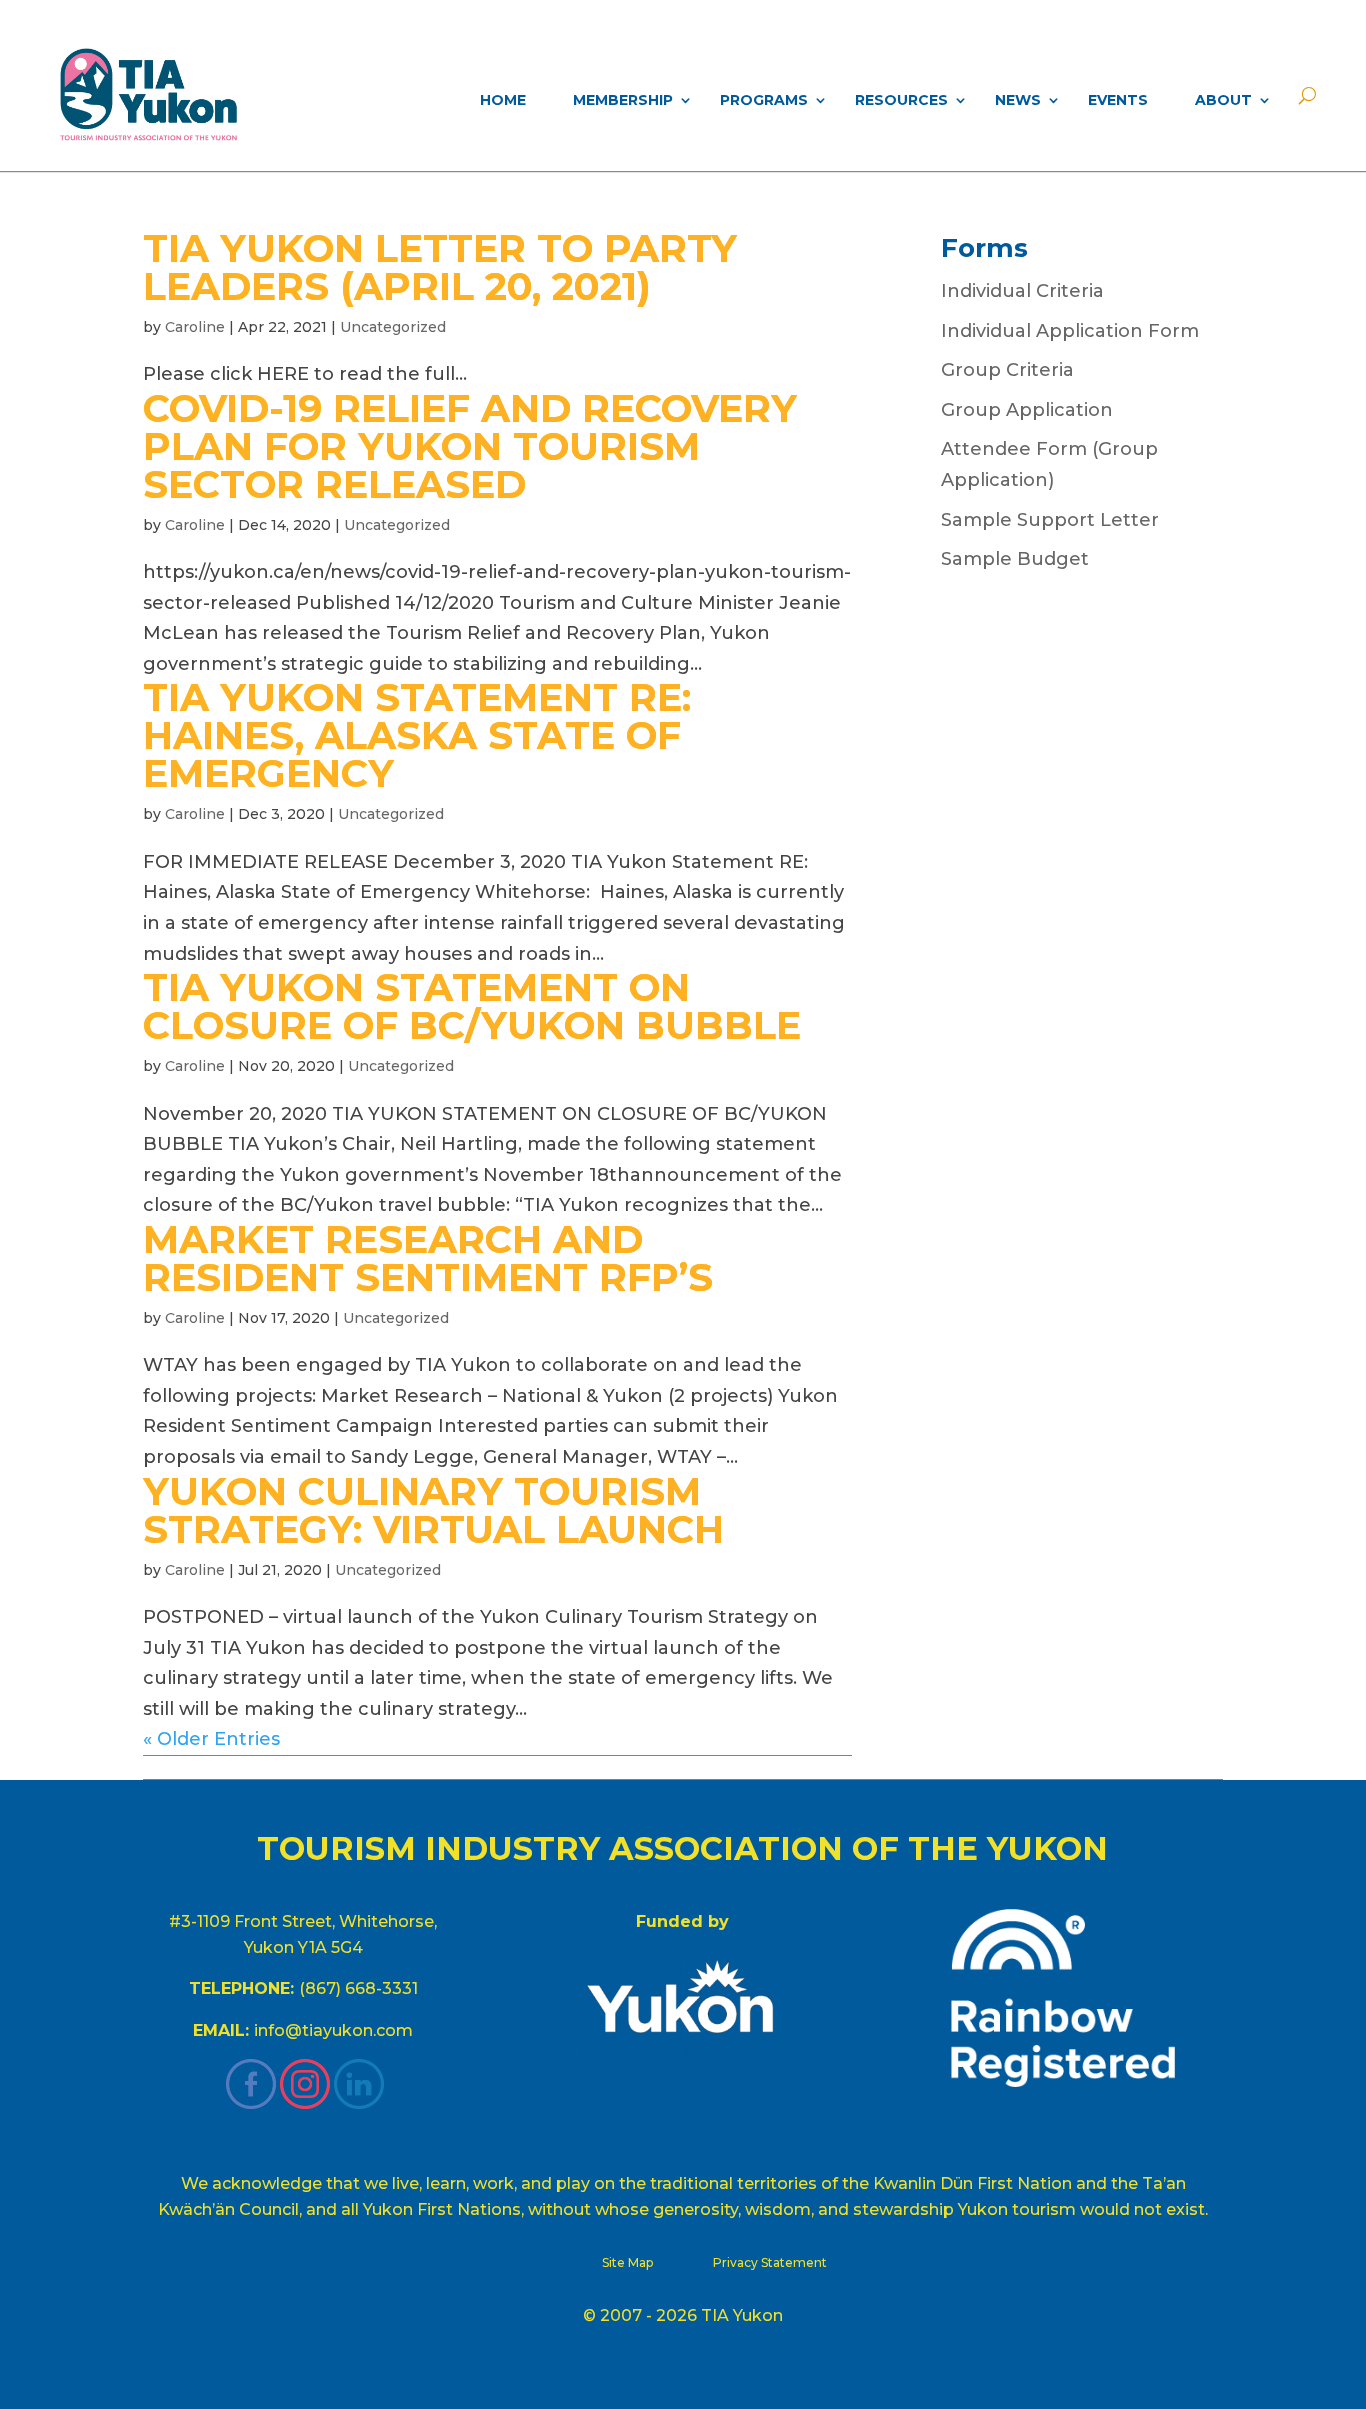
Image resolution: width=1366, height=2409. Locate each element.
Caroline (195, 327)
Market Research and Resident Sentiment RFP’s (428, 1258)
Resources (901, 100)
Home (503, 100)
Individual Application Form (1070, 331)
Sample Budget (1015, 559)
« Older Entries (211, 1739)
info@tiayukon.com (333, 2030)
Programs (764, 100)
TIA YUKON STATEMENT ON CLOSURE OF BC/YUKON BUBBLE (472, 1006)
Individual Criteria (1022, 291)
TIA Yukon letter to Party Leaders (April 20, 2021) (440, 267)
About (1223, 100)
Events (1118, 100)
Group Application (1027, 410)
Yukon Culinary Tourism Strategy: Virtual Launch (433, 1510)
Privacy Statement (770, 2262)
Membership (623, 100)
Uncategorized (393, 327)
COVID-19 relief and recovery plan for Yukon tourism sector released (470, 446)
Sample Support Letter (1050, 520)
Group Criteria (1007, 370)
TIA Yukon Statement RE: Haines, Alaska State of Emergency (417, 735)
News (1018, 100)
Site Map (627, 2262)
